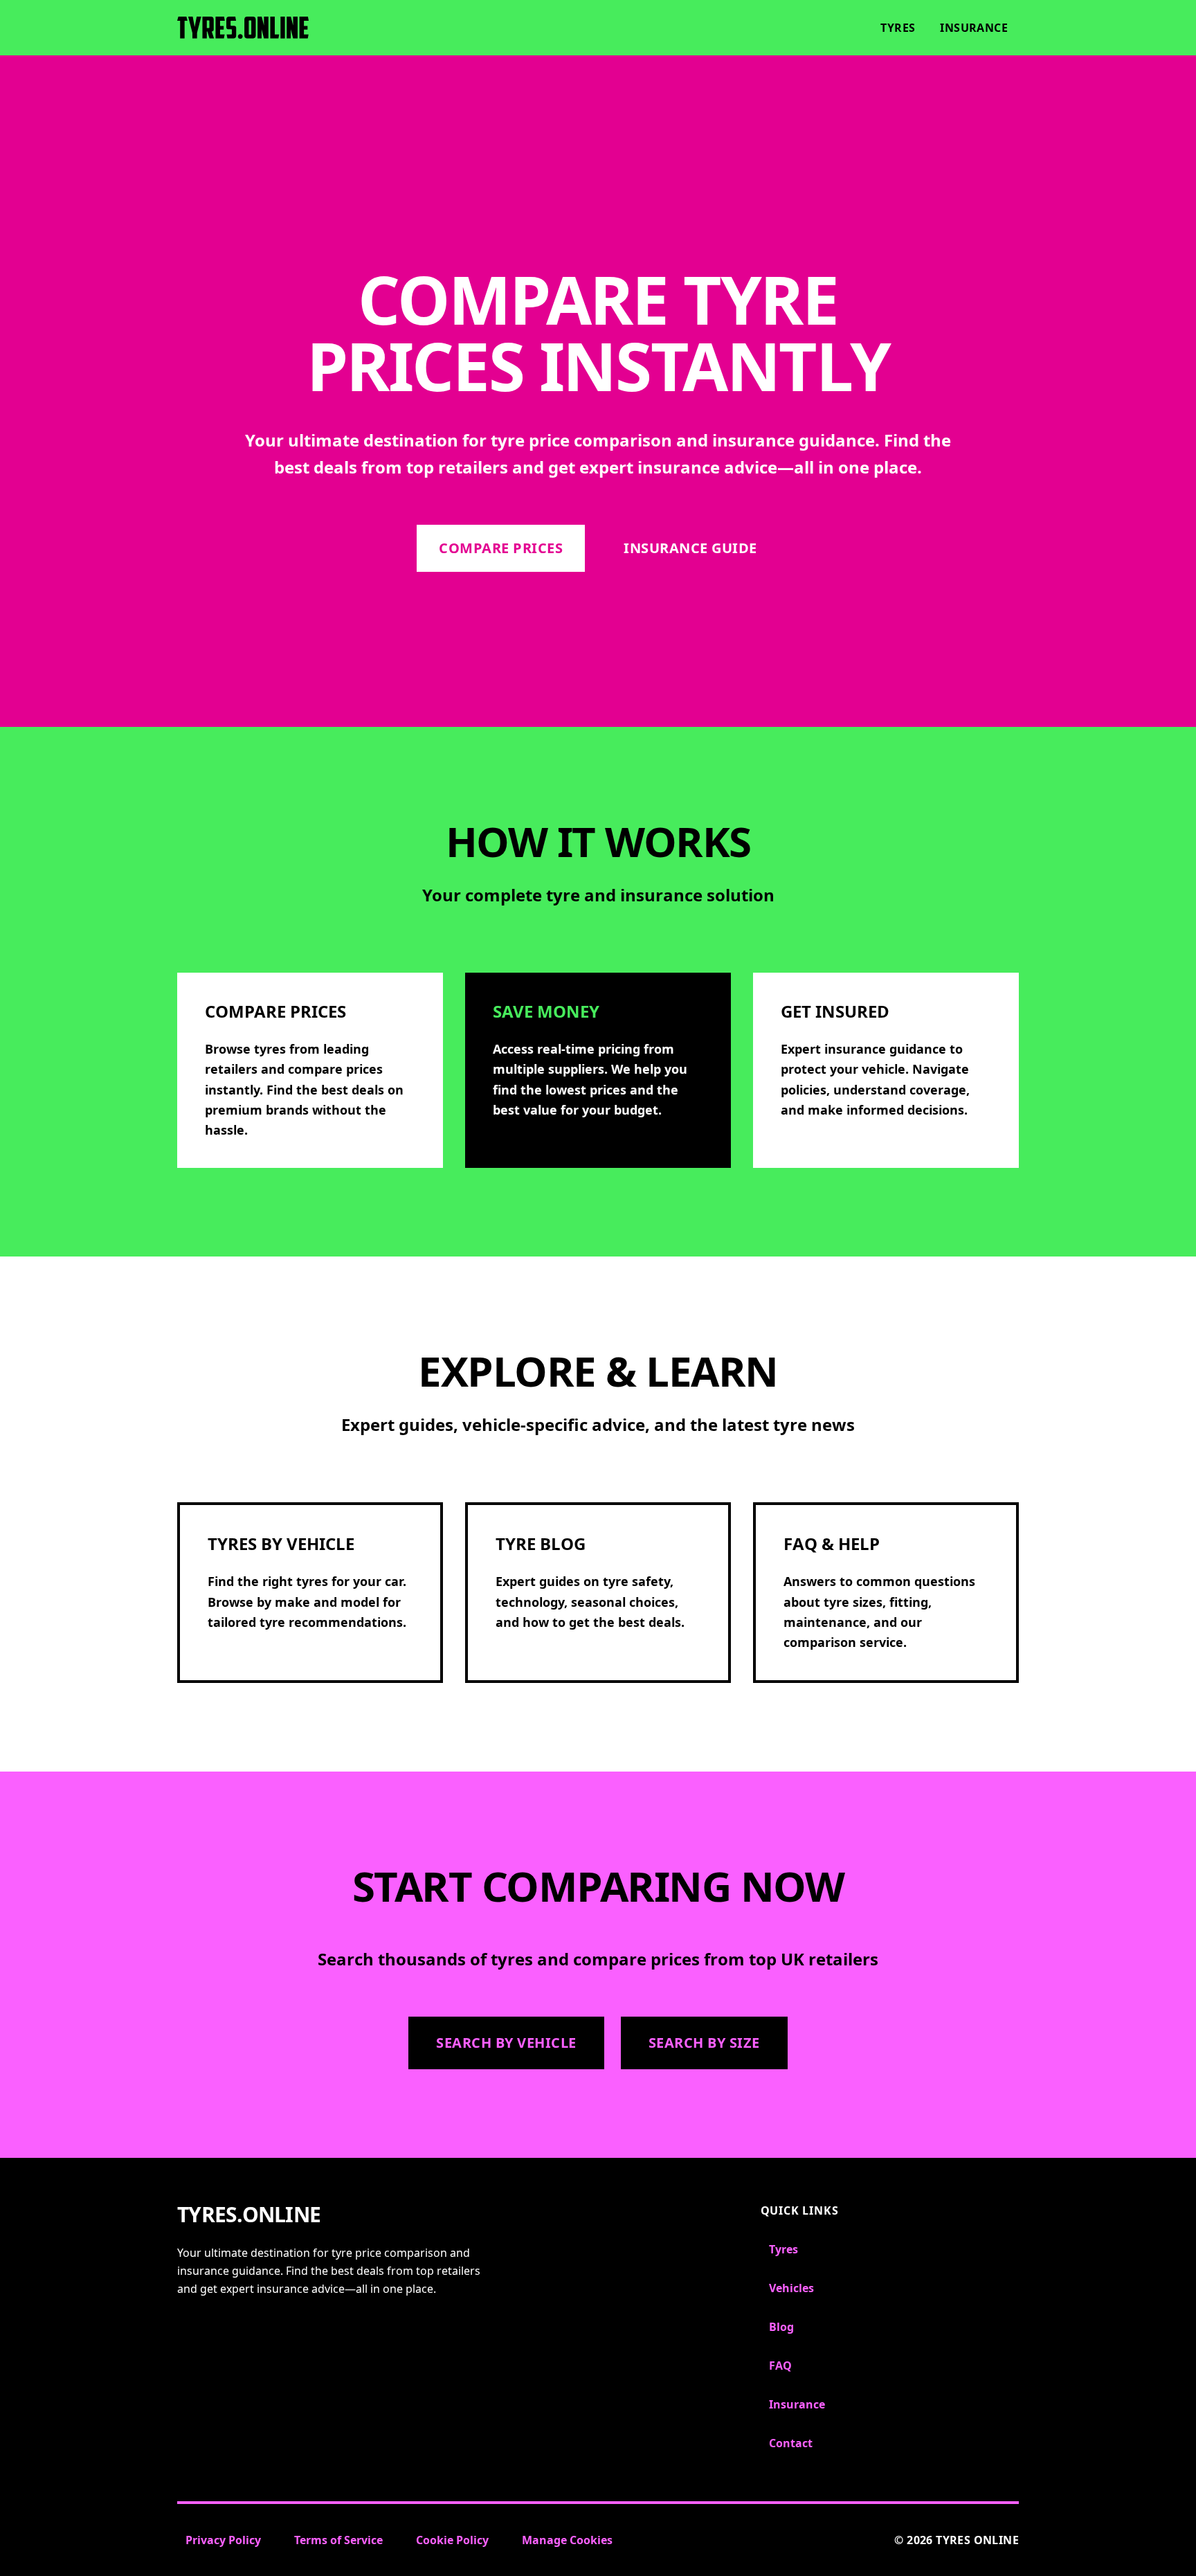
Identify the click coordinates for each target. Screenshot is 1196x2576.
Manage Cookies (567, 2540)
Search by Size (704, 2043)
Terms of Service (338, 2540)
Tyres (898, 28)
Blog (781, 2327)
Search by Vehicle (506, 2043)
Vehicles (791, 2288)
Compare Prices (501, 548)
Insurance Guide (690, 548)
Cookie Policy (452, 2540)
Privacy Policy (223, 2540)
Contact (791, 2443)
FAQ (780, 2366)
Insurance (974, 28)
